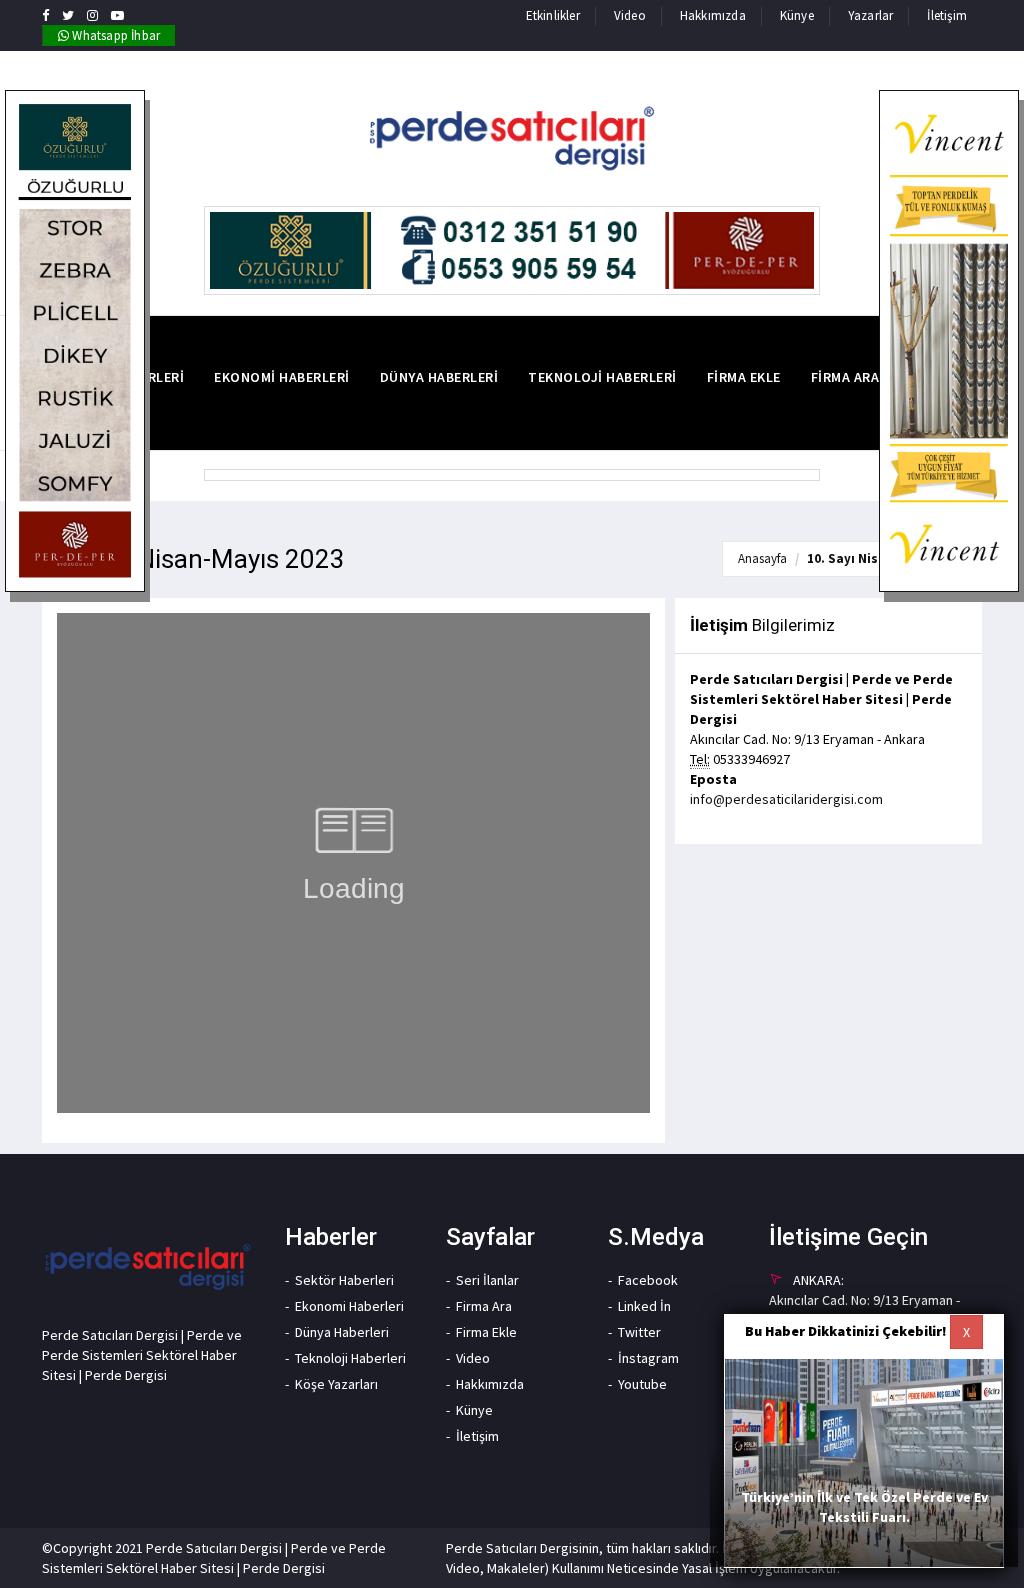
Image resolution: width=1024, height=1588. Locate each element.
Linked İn (644, 1306)
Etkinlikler (553, 15)
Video (630, 15)
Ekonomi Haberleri (349, 1306)
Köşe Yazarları (336, 1384)
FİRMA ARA (845, 377)
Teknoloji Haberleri (350, 1358)
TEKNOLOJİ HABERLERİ (602, 377)
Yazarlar (871, 15)
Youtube (642, 1384)
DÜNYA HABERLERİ (439, 377)
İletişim (947, 15)
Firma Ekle (486, 1332)
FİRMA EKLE (744, 377)
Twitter (639, 1332)
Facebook (648, 1280)
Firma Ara (484, 1306)
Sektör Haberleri (344, 1280)
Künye (797, 15)
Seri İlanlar (487, 1280)
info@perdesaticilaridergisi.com (786, 799)
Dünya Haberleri (342, 1332)
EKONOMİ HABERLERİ (282, 377)
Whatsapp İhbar (114, 35)
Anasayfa (762, 558)
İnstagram (648, 1358)
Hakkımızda (713, 15)
